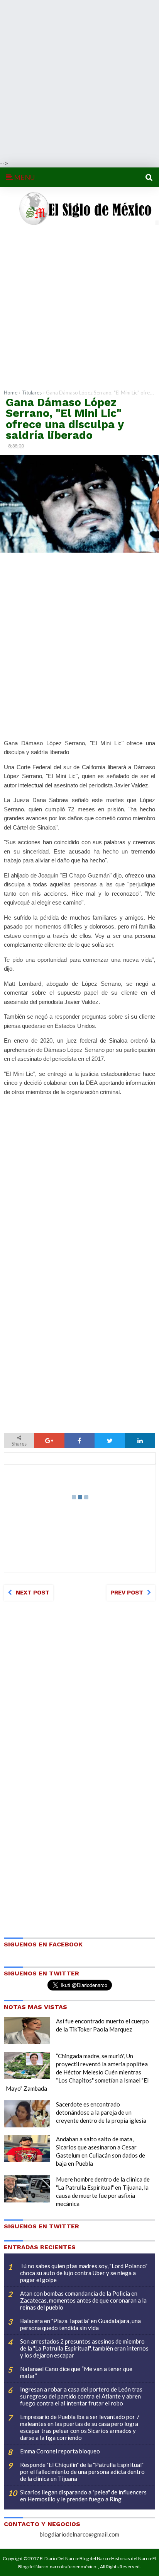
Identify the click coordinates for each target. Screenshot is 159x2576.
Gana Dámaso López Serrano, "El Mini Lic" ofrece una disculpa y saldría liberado (65, 419)
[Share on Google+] (49, 1441)
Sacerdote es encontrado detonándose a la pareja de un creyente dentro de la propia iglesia (101, 2112)
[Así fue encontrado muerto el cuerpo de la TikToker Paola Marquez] (27, 2031)
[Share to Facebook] (79, 1441)
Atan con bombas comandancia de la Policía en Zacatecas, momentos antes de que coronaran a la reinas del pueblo (83, 2300)
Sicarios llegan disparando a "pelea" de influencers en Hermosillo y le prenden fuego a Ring (83, 2496)
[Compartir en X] (110, 1441)
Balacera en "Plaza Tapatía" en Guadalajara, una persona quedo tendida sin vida (80, 2324)
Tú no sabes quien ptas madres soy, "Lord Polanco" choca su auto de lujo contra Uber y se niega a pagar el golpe (84, 2273)
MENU (24, 177)
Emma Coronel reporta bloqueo (60, 2451)
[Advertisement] (79, 80)
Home (11, 393)
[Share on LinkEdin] (140, 1441)
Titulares (32, 393)
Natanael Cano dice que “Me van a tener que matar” (76, 2372)
